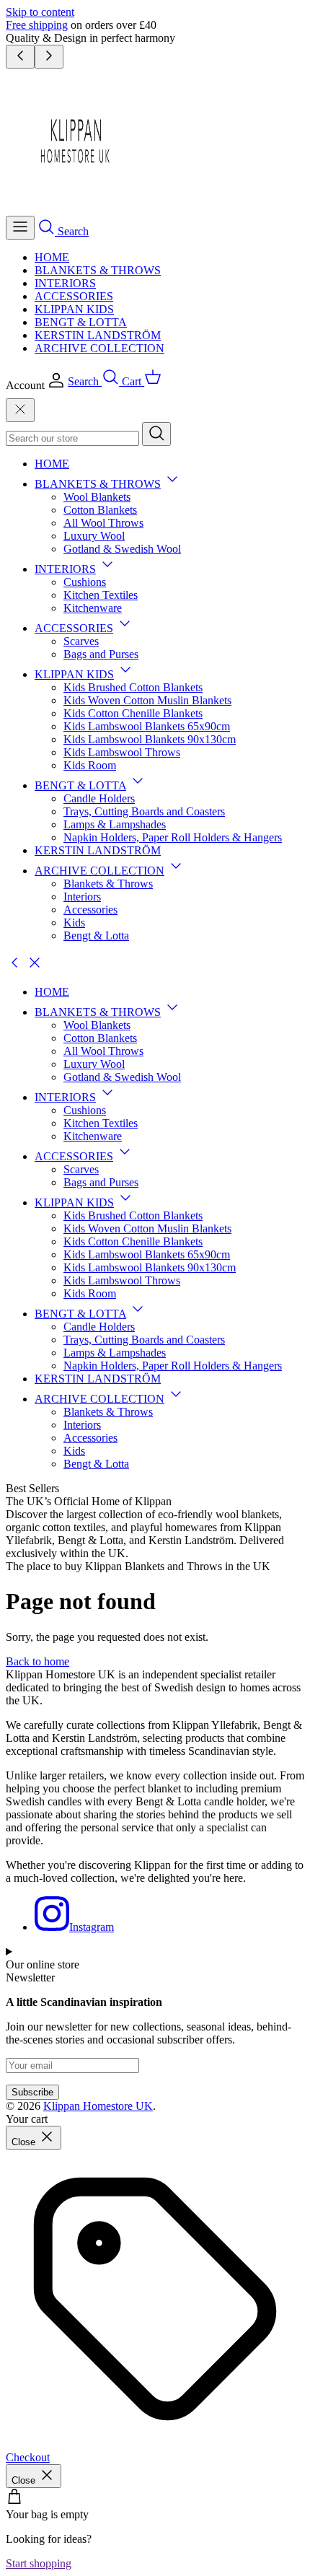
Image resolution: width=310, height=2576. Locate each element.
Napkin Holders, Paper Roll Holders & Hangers (173, 837)
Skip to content (40, 12)
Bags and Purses (101, 654)
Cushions (85, 582)
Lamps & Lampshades (115, 824)
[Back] (14, 967)
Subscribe (32, 2092)
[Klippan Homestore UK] (78, 209)
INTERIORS (65, 283)
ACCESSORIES (74, 296)
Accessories (90, 910)
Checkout (28, 2457)
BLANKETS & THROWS (98, 270)
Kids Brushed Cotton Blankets (133, 687)
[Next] (49, 57)
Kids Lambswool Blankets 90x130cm (150, 739)
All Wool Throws (103, 523)
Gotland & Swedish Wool (122, 549)
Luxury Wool (94, 536)
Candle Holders (99, 798)
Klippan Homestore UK (98, 2106)
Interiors (82, 897)
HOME (52, 257)
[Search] (156, 434)
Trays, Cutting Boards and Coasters (144, 811)
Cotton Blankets (100, 510)
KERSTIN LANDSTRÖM (98, 335)
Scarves (81, 641)
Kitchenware (93, 608)
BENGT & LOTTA (81, 322)
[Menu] (20, 228)
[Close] (20, 410)
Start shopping (39, 2563)
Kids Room (90, 765)
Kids (74, 923)
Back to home (37, 1661)
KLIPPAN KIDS (74, 309)
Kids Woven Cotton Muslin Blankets (147, 700)
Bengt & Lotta (96, 936)
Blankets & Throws (108, 884)
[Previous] (20, 57)
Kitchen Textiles (101, 595)
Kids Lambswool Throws (122, 752)
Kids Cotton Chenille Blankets (133, 713)
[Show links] (172, 484)
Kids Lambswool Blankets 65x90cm (147, 726)
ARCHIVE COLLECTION (99, 348)
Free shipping (37, 25)
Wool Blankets (97, 497)
